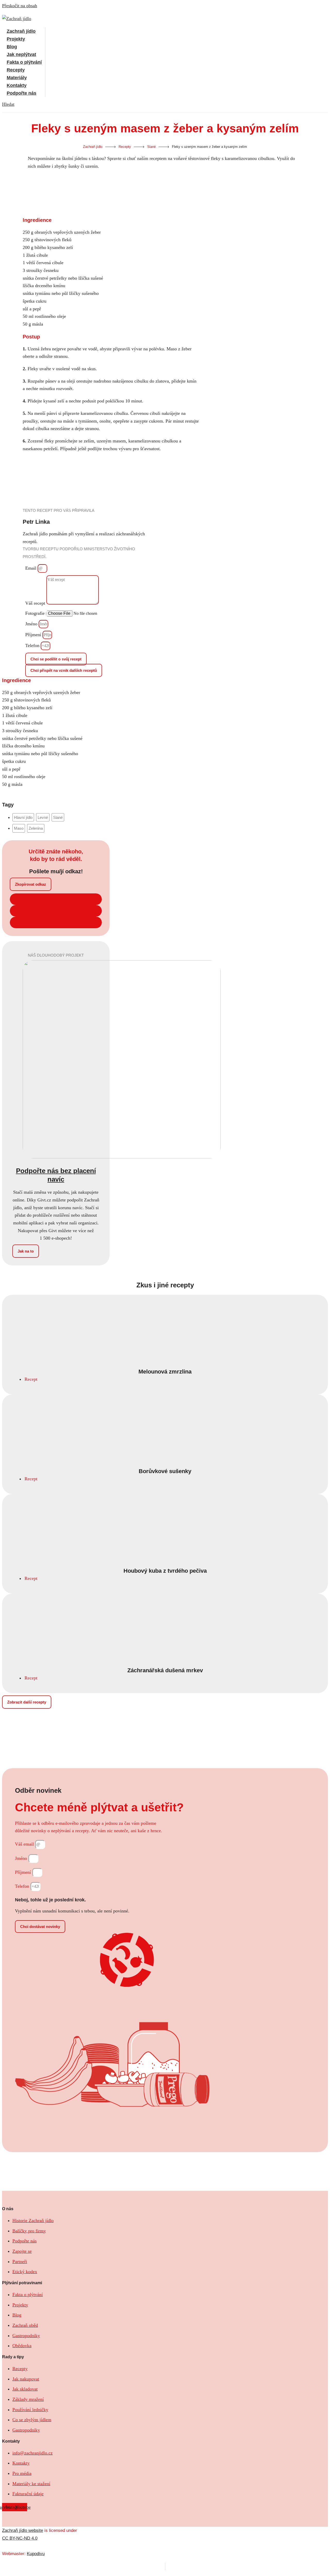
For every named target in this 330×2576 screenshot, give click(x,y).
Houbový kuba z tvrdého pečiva (165, 1571)
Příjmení (34, 635)
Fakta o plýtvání (24, 62)
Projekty (16, 39)
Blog (12, 46)
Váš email (25, 1844)
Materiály (17, 77)
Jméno (32, 624)
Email (31, 568)
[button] (8, 104)
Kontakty (17, 85)
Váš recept (36, 603)
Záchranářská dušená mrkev (165, 1670)
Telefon (33, 645)
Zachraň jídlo (21, 31)
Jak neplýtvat (21, 54)
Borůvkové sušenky (165, 1471)
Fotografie (36, 613)
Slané (151, 147)
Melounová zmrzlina (165, 1372)
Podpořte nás (22, 93)
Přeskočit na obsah (20, 6)
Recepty (16, 70)
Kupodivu (36, 2554)
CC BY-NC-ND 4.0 (20, 2538)
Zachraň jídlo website (23, 2530)
